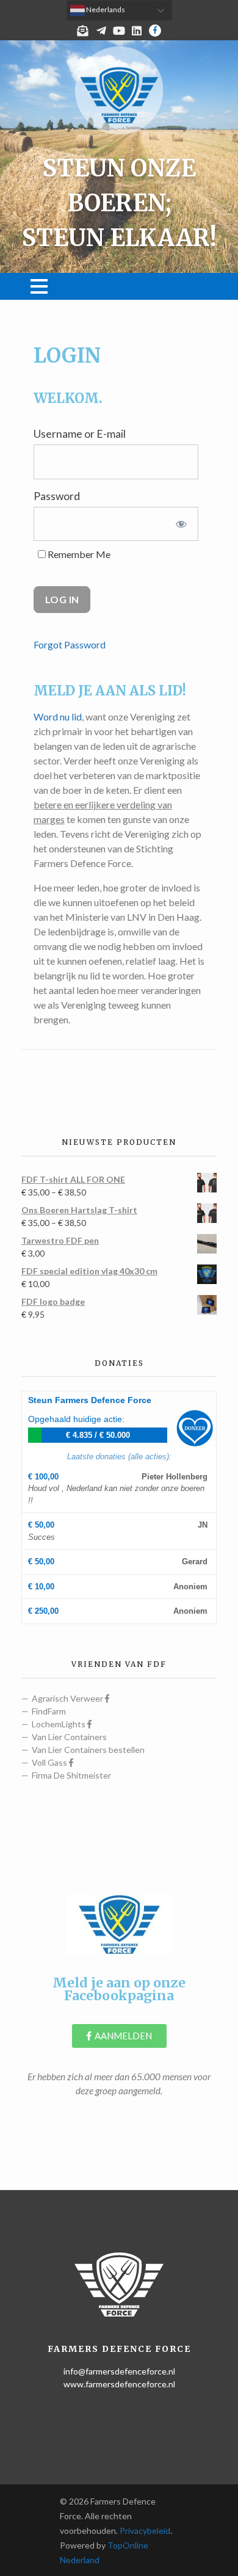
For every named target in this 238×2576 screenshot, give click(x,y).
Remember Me (78, 554)
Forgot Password (70, 644)
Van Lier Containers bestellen (88, 1750)
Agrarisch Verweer (68, 1698)
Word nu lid (58, 717)
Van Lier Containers (69, 1737)
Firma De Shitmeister (71, 1775)
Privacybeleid (145, 2531)
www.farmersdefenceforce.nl (119, 2384)
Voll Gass (50, 1762)
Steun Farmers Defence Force (90, 1400)
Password (57, 496)
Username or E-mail (80, 434)
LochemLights (60, 1724)
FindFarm (49, 1711)
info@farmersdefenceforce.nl (119, 2371)
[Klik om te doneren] (195, 1428)
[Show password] (181, 524)
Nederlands (105, 9)
